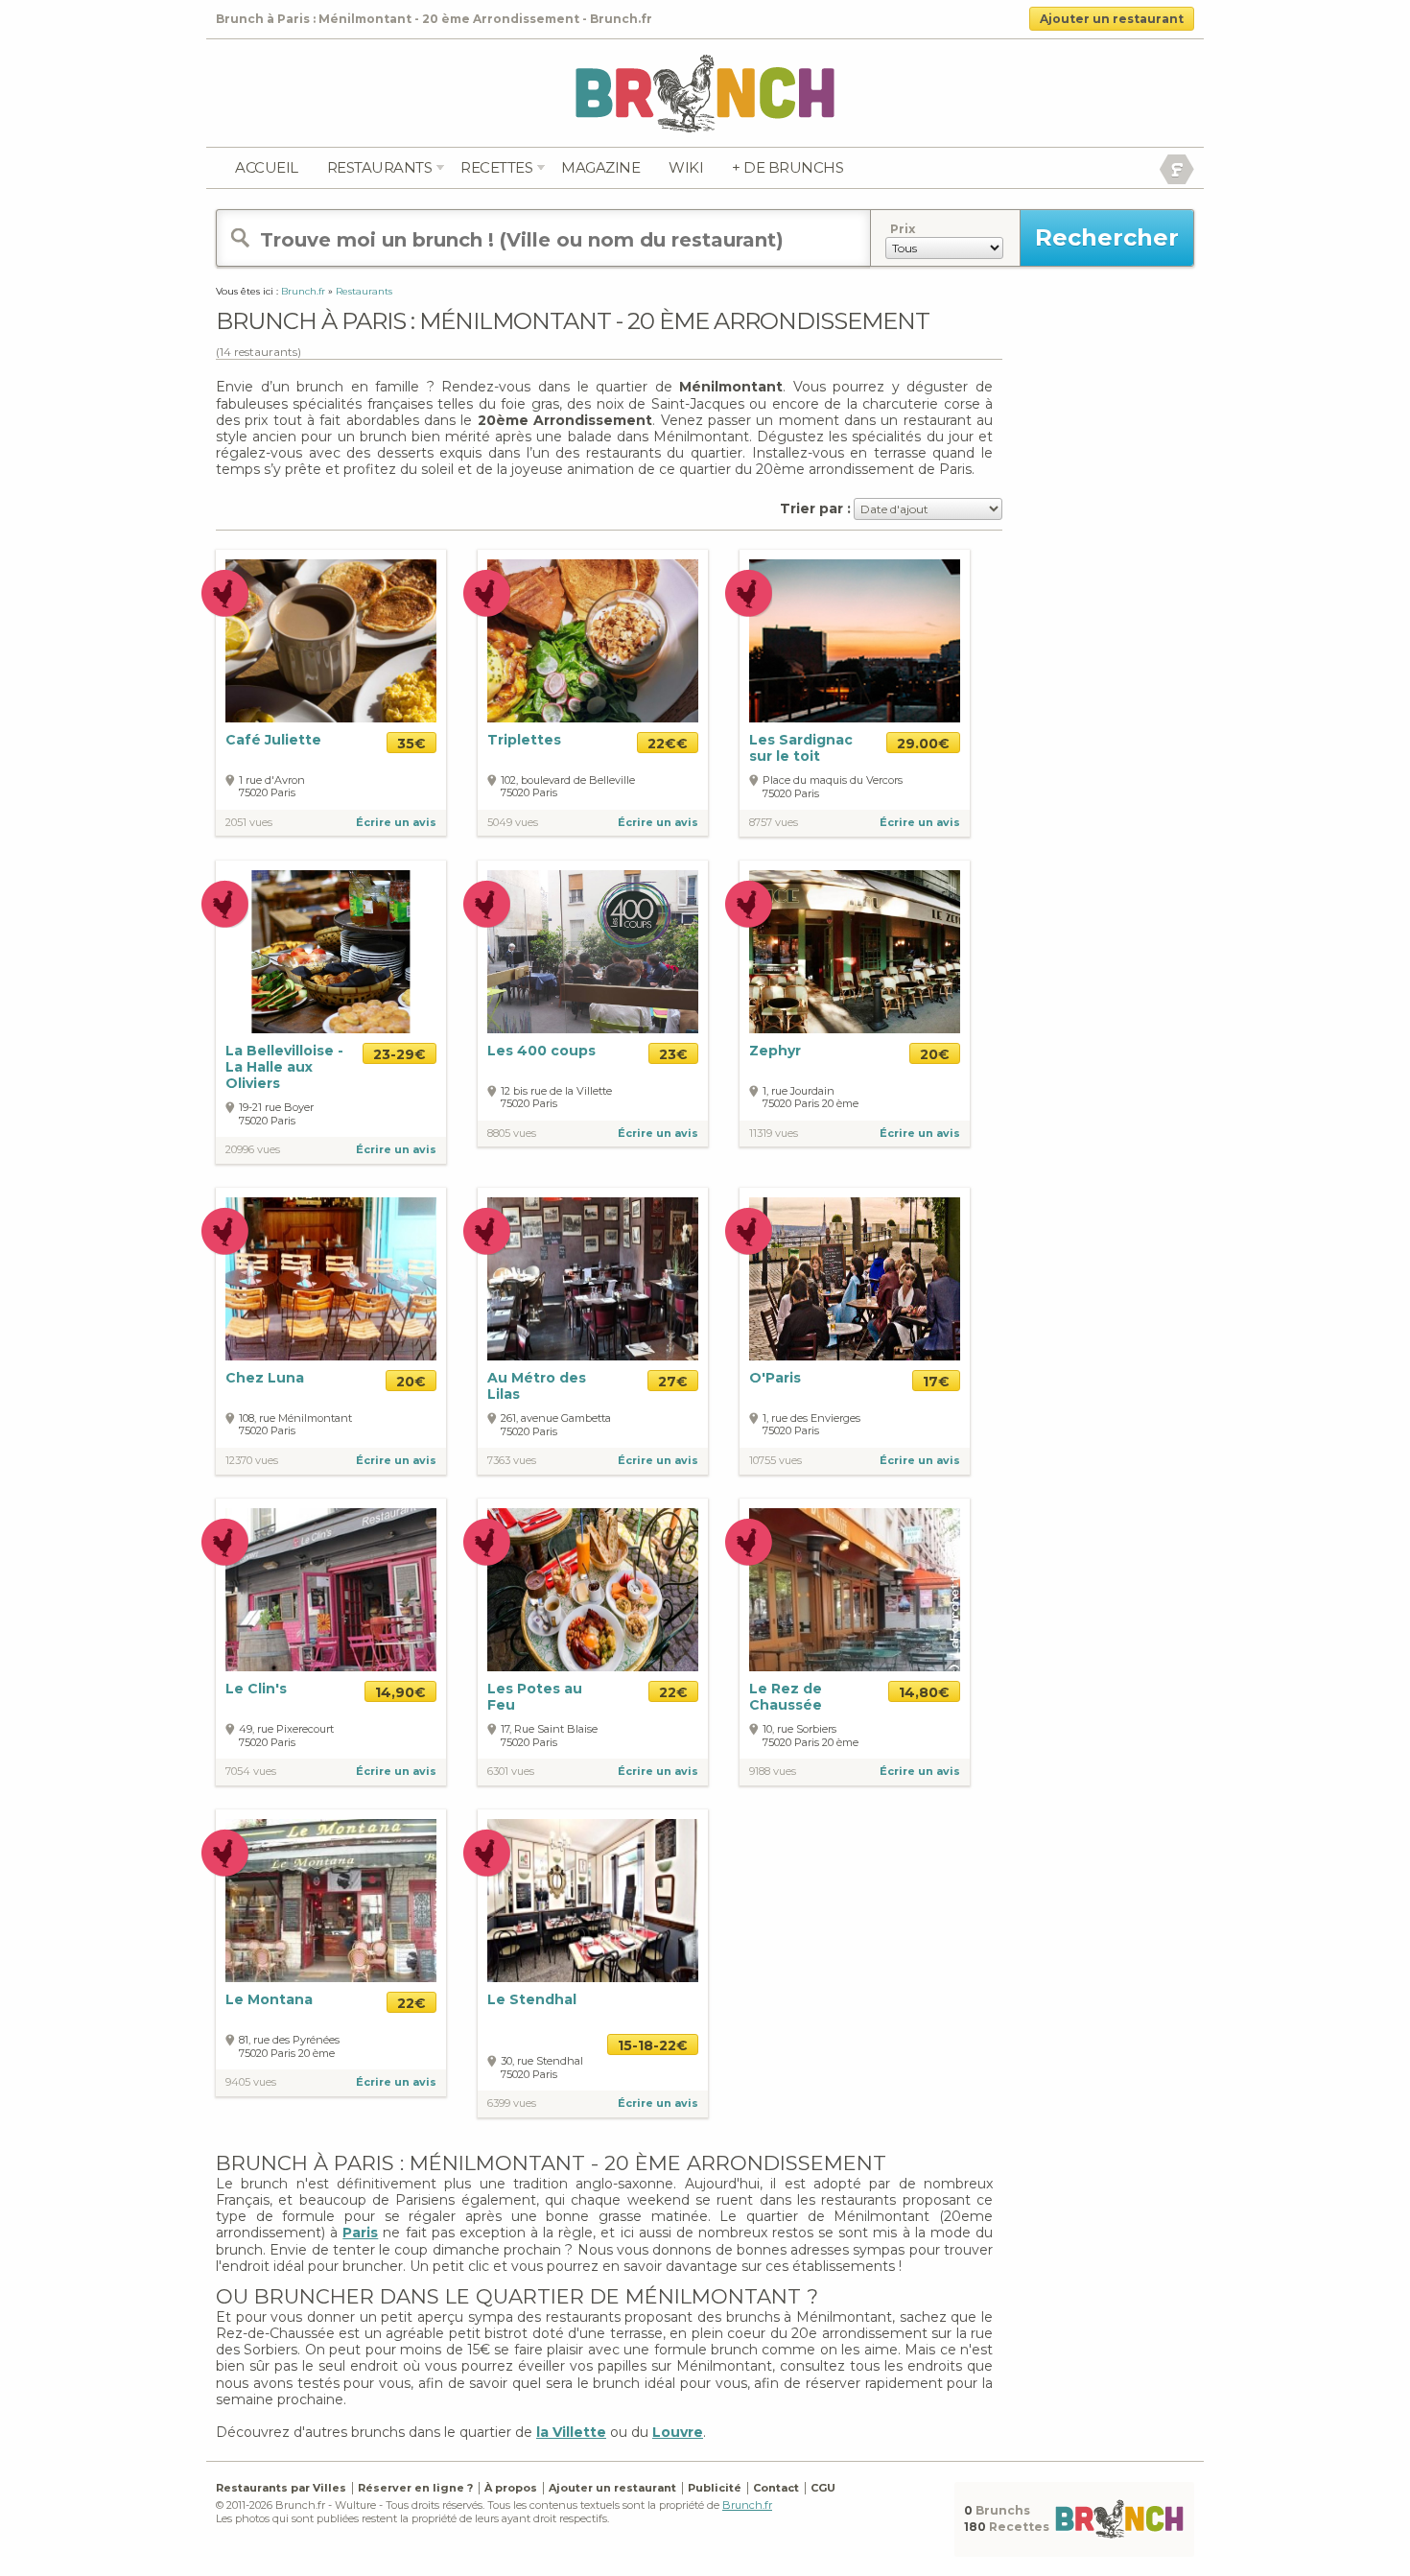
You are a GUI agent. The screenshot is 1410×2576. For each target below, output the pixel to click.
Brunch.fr (747, 2505)
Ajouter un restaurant (1112, 19)
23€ (673, 1054)
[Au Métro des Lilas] (593, 1277)
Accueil (267, 167)
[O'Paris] (855, 1277)
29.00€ (923, 744)
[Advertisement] (1098, 574)
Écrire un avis (396, 822)
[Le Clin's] (331, 1588)
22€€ (668, 744)
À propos (511, 2488)
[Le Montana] (331, 1899)
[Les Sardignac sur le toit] (855, 641)
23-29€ (399, 1054)
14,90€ (400, 1692)
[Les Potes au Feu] (593, 1588)
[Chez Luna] (331, 1277)
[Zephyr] (855, 952)
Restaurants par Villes (281, 2488)
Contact (776, 2488)
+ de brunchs (787, 167)
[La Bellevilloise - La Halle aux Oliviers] (331, 952)
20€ (935, 1054)
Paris (360, 2233)
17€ (936, 1382)
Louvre (678, 2432)
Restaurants (380, 167)
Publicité (715, 2488)
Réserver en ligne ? (415, 2488)
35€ (411, 744)
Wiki (686, 167)
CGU (823, 2488)
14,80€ (924, 1692)
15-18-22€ (653, 2045)
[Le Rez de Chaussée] (855, 1588)
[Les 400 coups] (593, 950)
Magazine (600, 167)
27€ (673, 1382)
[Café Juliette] (331, 641)
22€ (673, 1692)
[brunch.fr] (705, 93)
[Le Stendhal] (593, 1899)
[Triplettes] (593, 641)
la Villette (571, 2432)
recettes (496, 167)
